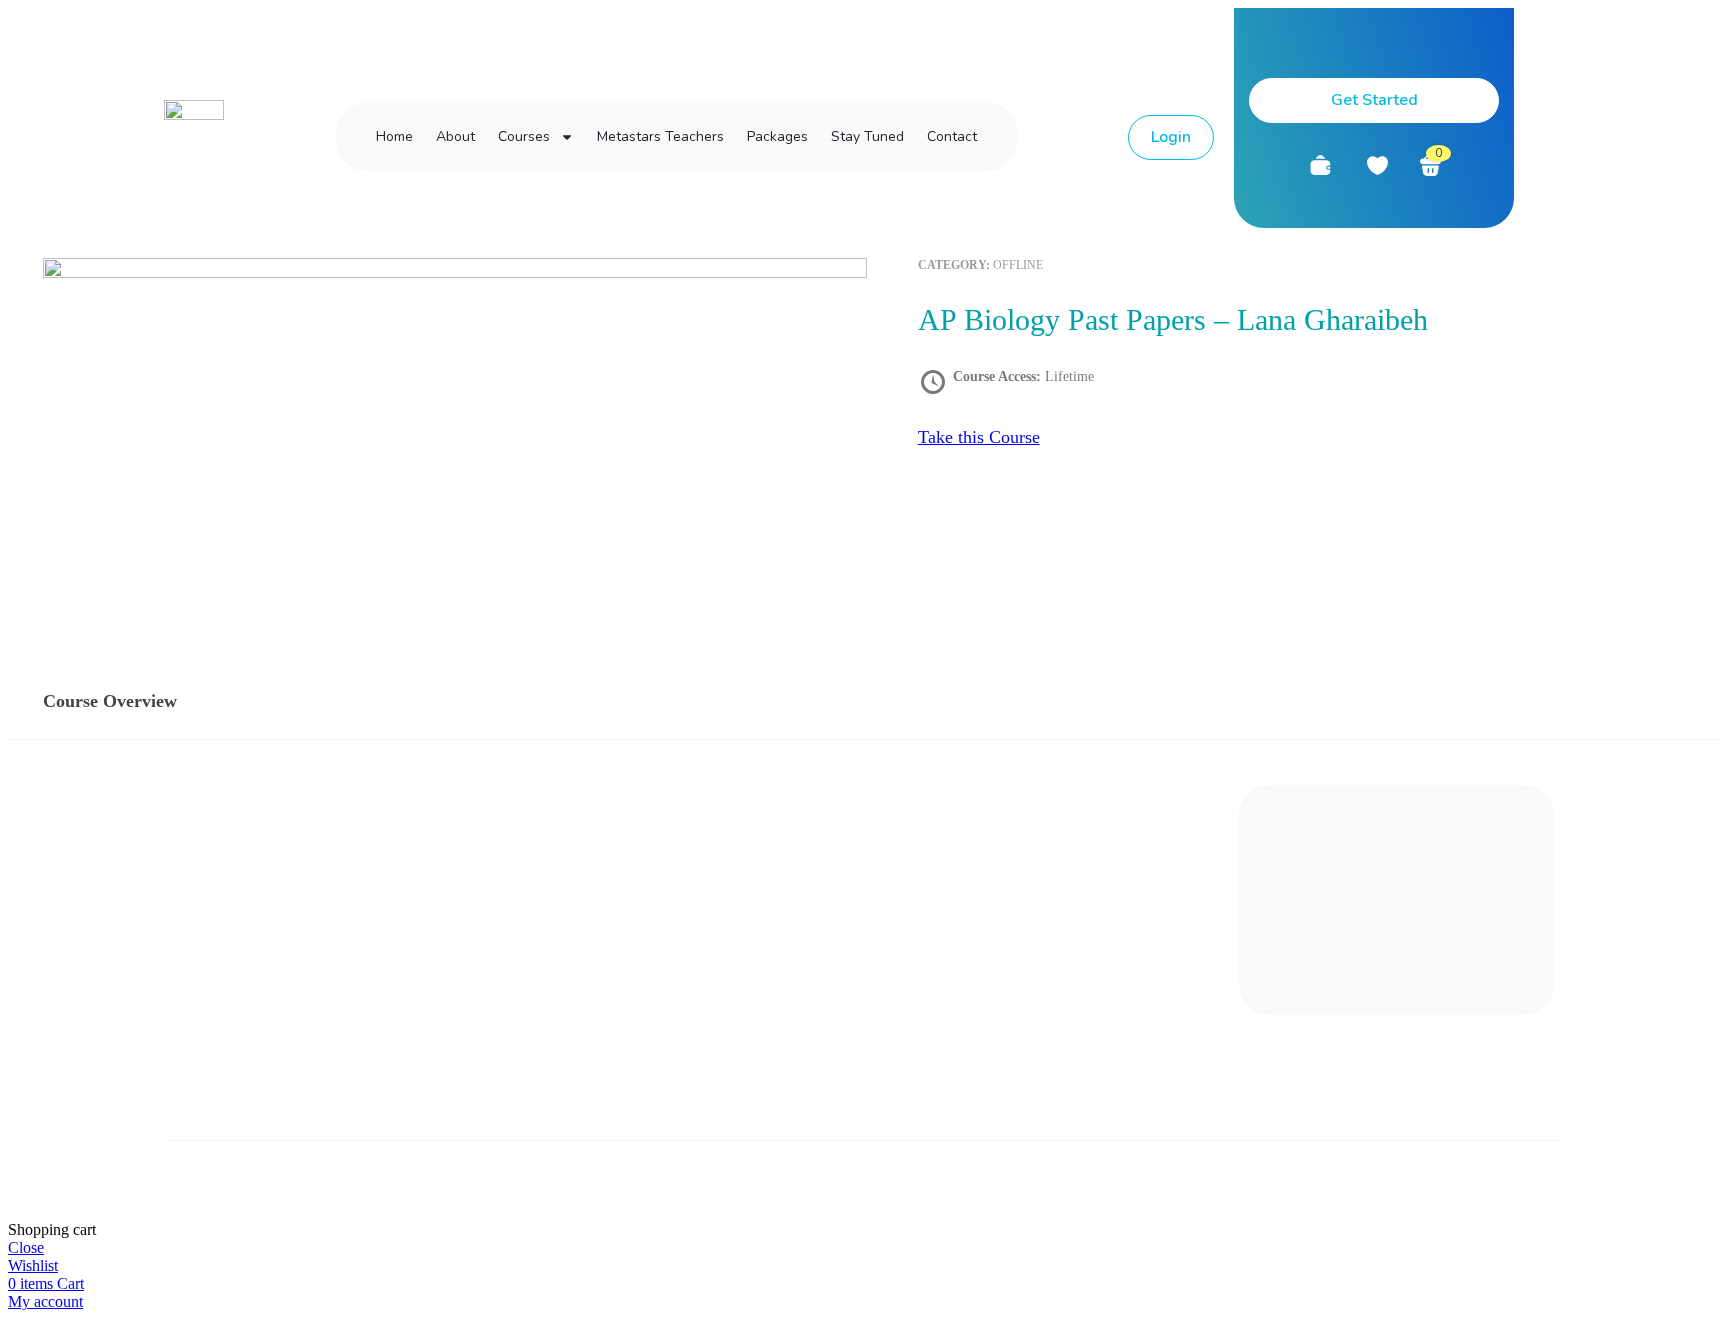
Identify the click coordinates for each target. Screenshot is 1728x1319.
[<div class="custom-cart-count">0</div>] (1430, 165)
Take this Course (979, 437)
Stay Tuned (867, 136)
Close (26, 1247)
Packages (777, 136)
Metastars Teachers (660, 136)
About (455, 136)
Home (394, 136)
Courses (524, 136)
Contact (952, 136)
